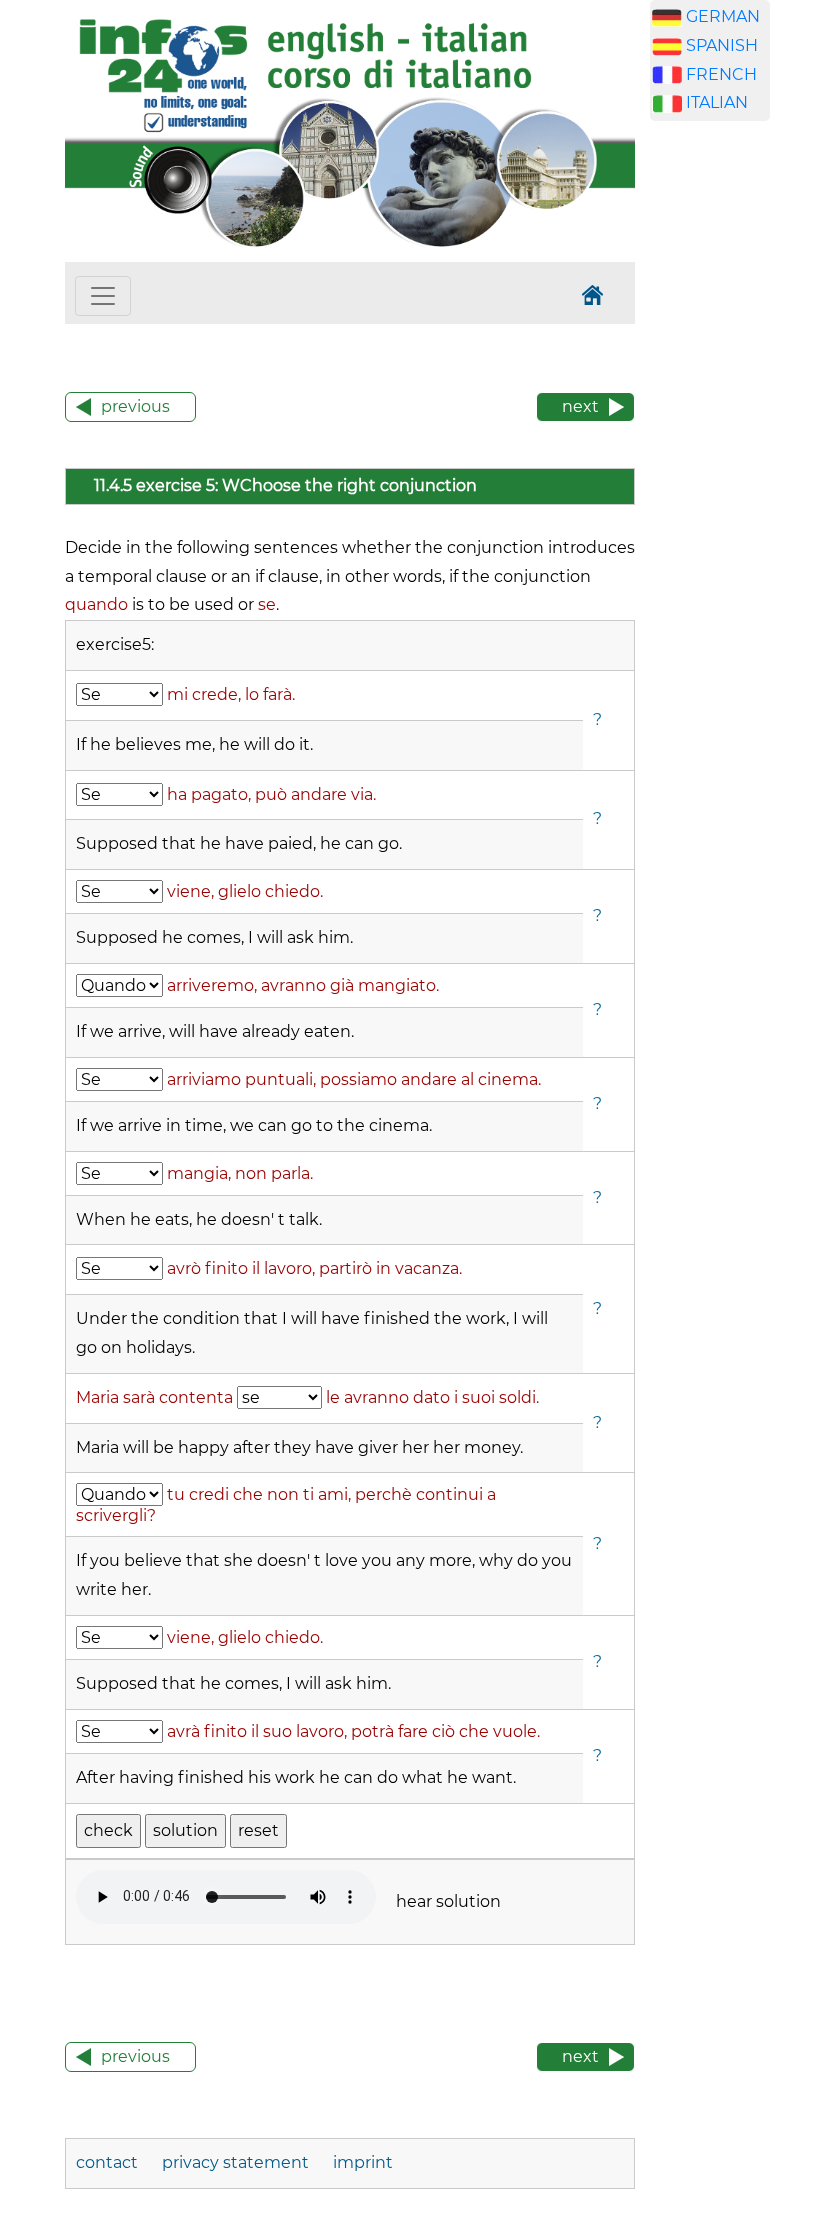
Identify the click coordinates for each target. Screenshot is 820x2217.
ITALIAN (717, 102)
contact (109, 2162)
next (580, 406)
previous (135, 406)
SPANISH (722, 45)
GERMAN (723, 16)
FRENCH (721, 74)
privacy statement (235, 2162)
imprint (363, 2162)
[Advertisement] (735, 450)
